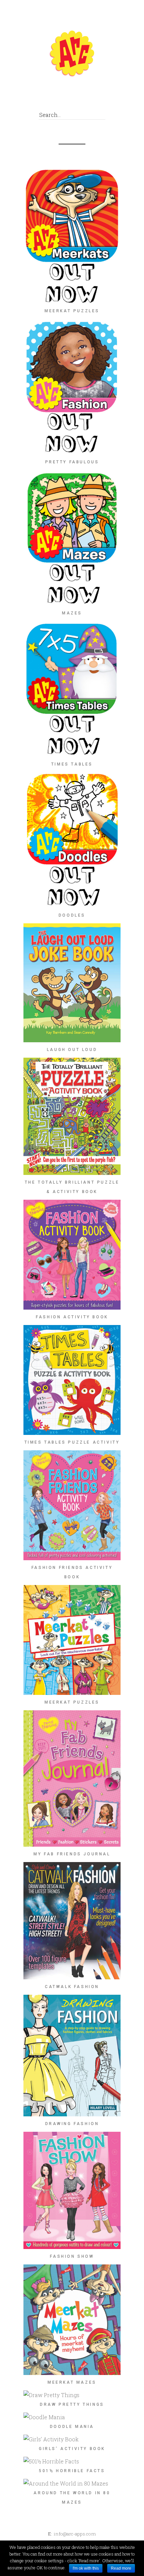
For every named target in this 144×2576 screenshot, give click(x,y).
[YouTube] (91, 97)
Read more (121, 2568)
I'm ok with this (86, 2568)
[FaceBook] (61, 97)
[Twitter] (76, 97)
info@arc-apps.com (75, 2534)
